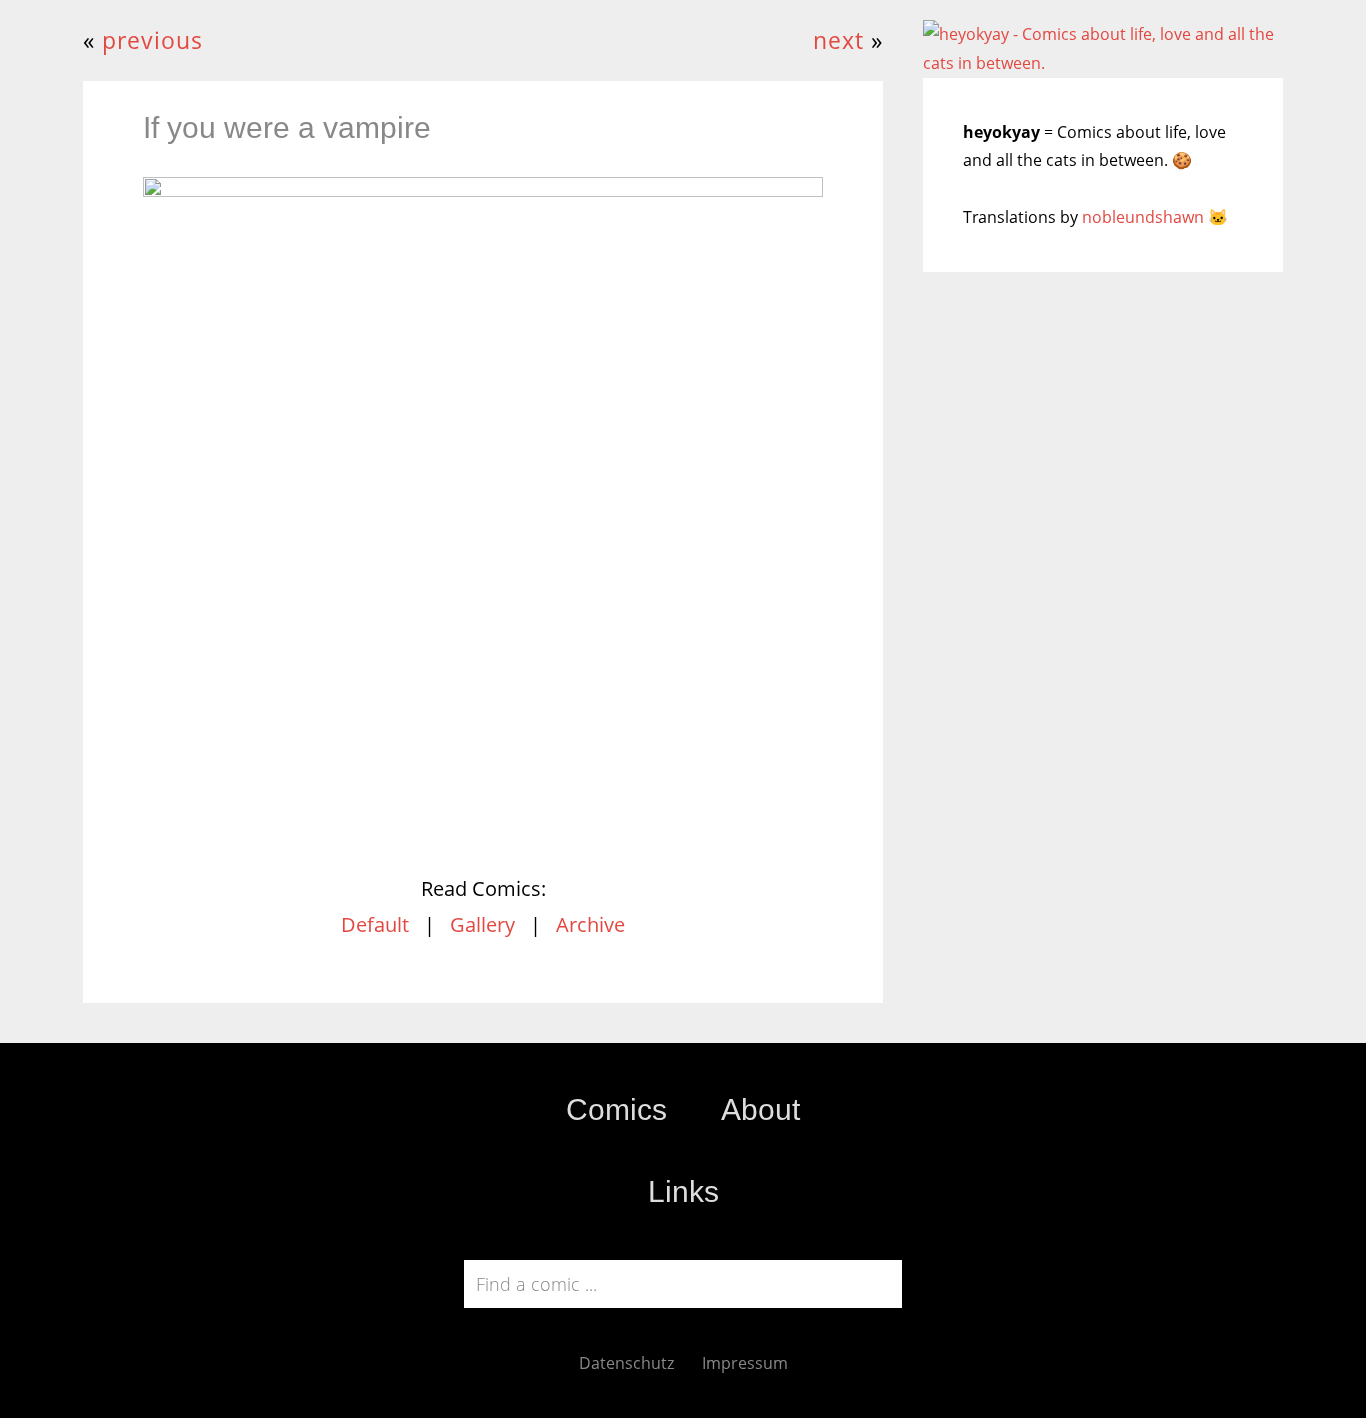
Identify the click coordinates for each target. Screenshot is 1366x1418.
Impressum (745, 1363)
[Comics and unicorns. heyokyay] (1103, 63)
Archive (590, 924)
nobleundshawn (1143, 217)
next (838, 40)
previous (152, 40)
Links (683, 1191)
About (760, 1109)
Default (375, 924)
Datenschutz (626, 1363)
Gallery (482, 924)
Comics (616, 1109)
